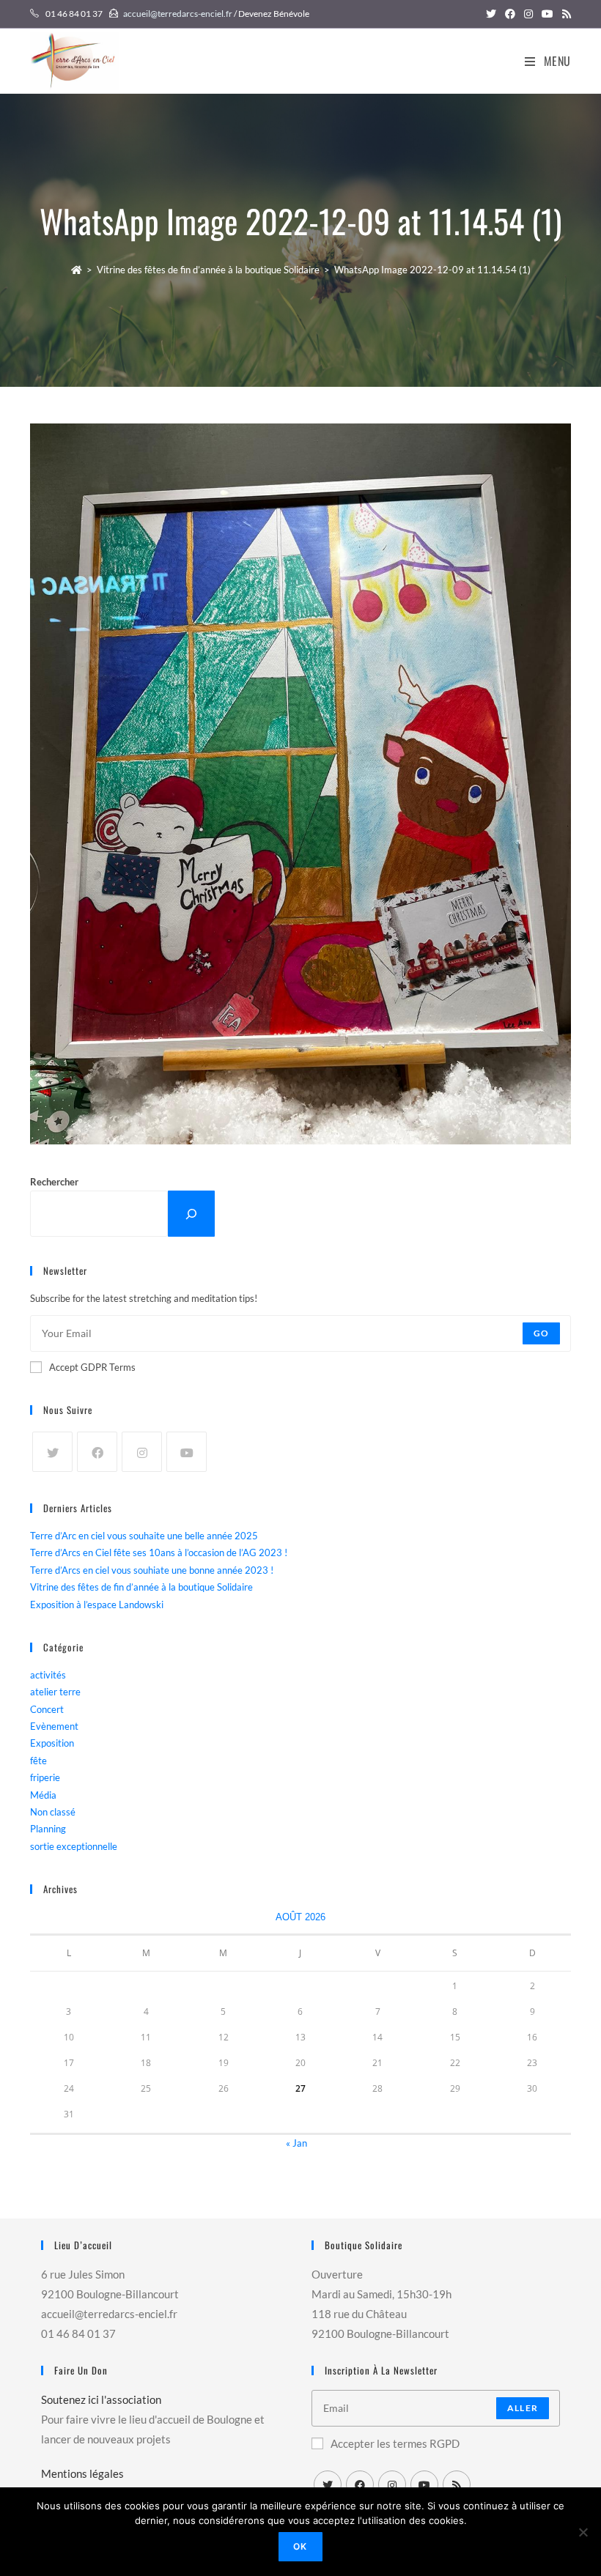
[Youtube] (187, 1452)
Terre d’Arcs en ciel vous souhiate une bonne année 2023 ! (152, 1570)
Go (541, 1333)
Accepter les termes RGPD (395, 2443)
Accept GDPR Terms (92, 1367)
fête (38, 1761)
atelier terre (55, 1692)
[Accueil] (77, 270)
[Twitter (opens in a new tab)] (491, 14)
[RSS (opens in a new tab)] (564, 14)
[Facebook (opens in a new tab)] (510, 14)
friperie (45, 1777)
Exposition (52, 1743)
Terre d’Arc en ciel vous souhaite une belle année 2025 (144, 1536)
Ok (300, 2546)
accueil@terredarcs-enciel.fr (178, 14)
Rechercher (54, 1182)
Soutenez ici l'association (101, 2399)
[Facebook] (97, 1452)
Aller (523, 2408)
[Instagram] (142, 1452)
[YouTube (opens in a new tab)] (547, 14)
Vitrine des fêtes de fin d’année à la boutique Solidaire (141, 1587)
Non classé (53, 1812)
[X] (52, 1452)
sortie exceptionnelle (74, 1846)
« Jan (296, 2143)
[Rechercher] (191, 1214)
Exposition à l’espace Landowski (97, 1605)
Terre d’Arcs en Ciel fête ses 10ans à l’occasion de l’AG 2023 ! (159, 1552)
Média (43, 1795)
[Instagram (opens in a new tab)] (528, 14)
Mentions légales (82, 2473)
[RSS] (457, 2484)
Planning (48, 1829)
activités (48, 1675)
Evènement (54, 1726)
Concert (47, 1709)
